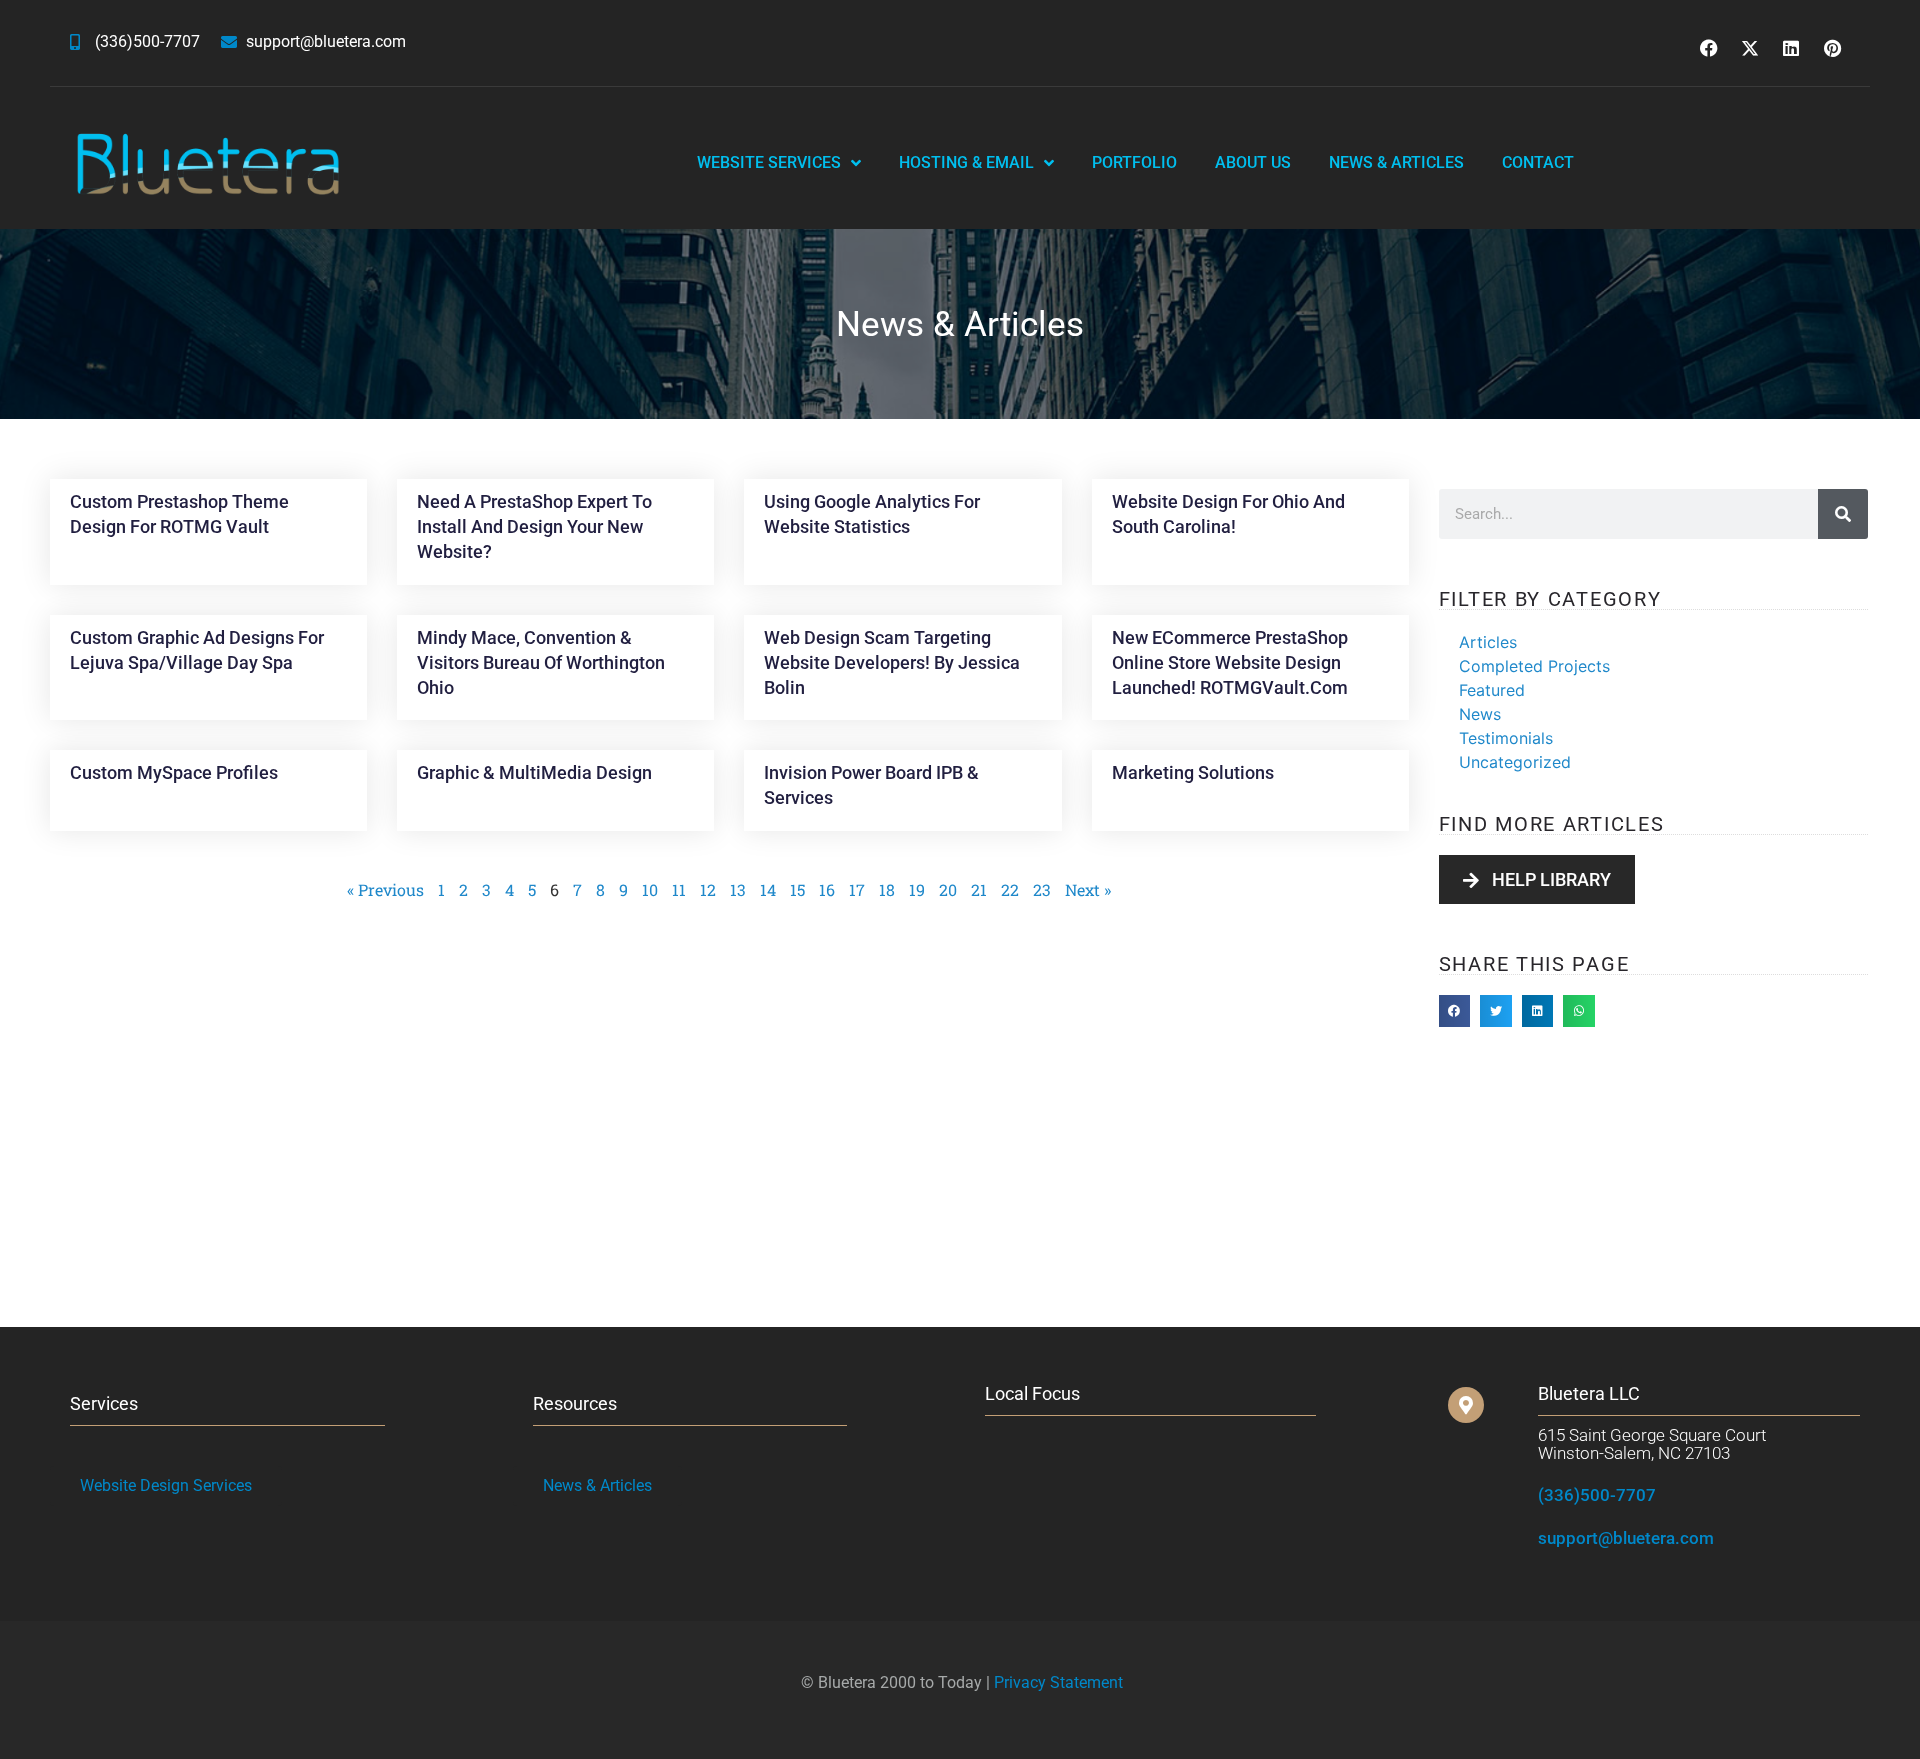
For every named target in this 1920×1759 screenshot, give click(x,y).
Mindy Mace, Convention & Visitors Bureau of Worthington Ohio (541, 662)
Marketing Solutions (1193, 772)
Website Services (769, 162)
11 (679, 889)
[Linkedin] (1791, 48)
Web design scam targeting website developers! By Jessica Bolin (892, 662)
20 (948, 889)
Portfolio (1134, 162)
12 (708, 889)
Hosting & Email (966, 162)
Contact (1538, 162)
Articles (1488, 642)
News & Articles (1396, 162)
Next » (1088, 889)
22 (1010, 889)
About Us (1253, 162)
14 (768, 889)
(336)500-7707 (1597, 1495)
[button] (1455, 1011)
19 (917, 889)
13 (738, 889)
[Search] (1843, 514)
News (1480, 714)
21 (979, 889)
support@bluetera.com (1626, 1538)
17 (857, 889)
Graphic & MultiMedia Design (534, 772)
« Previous (385, 889)
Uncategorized (1515, 762)
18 (887, 889)
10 (650, 889)
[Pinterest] (1832, 48)
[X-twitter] (1750, 48)
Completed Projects (1534, 666)
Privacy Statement (1058, 1682)
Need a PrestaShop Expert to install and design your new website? (534, 526)
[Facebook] (1709, 48)
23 (1042, 889)
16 (827, 889)
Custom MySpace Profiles (174, 772)
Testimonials (1506, 738)
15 (797, 889)
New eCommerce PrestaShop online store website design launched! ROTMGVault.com (1230, 662)
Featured (1492, 690)
